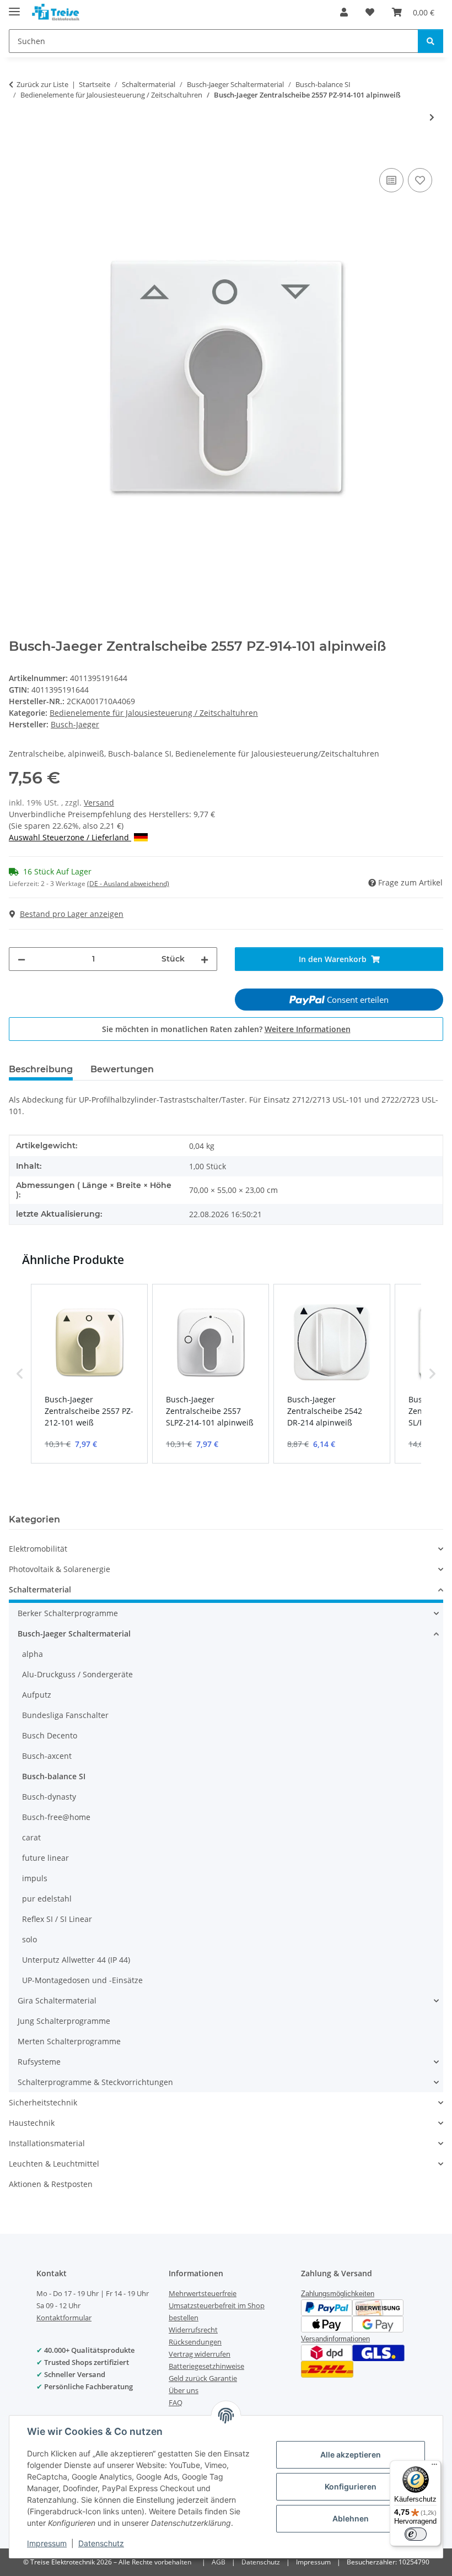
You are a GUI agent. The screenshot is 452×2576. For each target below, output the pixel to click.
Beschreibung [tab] (41, 1069)
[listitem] (89, 1374)
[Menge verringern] (21, 959)
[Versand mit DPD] (327, 2352)
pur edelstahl (47, 1899)
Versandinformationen (335, 2339)
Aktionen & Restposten (51, 2184)
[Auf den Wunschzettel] (420, 180)
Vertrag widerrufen (200, 2354)
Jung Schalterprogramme (64, 2021)
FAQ (176, 2402)
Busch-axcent (47, 1756)
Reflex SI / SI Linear (57, 1919)
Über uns (184, 2390)
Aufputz (37, 1695)
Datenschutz (101, 2543)
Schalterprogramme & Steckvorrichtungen (95, 2082)
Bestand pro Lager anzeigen (72, 914)
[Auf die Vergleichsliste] (391, 180)
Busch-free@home (56, 1817)
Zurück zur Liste (42, 84)
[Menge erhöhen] (205, 959)
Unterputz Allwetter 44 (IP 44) (76, 1960)
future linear (45, 1858)
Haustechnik (32, 2123)
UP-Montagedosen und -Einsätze (82, 1980)
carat (31, 1837)
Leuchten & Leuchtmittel (54, 2164)
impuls (35, 1878)
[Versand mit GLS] (378, 2352)
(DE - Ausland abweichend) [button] (128, 884)
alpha (33, 1654)
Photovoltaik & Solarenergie (60, 1569)
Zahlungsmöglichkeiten (338, 2294)
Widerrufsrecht (193, 2330)
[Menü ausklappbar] (14, 7)
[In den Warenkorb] (18, 153)
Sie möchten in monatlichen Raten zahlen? (226, 1029)
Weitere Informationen (308, 1029)
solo (29, 1939)
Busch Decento (50, 1735)
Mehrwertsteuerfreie (203, 2293)
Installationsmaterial (47, 2143)
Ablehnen (351, 2518)
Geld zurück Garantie (203, 2378)
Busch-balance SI (54, 1776)
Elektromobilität (38, 1549)
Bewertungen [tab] (122, 1069)
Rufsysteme (39, 2062)
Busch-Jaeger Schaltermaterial (74, 1633)
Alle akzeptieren (351, 2455)
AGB (219, 2562)
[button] (344, 12)
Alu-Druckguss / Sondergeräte (77, 1674)
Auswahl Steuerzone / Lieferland (70, 837)
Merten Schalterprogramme (69, 2041)
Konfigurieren (351, 2486)
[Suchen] (431, 41)
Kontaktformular (64, 2318)
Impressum (47, 2543)
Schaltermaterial (40, 1589)
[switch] (416, 2534)
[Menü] (434, 2467)
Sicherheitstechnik (43, 2102)
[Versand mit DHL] (327, 2369)
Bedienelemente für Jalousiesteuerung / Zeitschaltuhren (154, 713)
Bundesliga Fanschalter (65, 1715)
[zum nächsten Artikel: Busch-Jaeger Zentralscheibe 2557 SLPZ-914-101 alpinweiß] (432, 117)
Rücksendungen (195, 2342)
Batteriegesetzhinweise (206, 2366)
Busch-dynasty (49, 1797)
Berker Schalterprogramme (68, 1613)
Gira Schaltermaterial (57, 2000)
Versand (99, 803)
